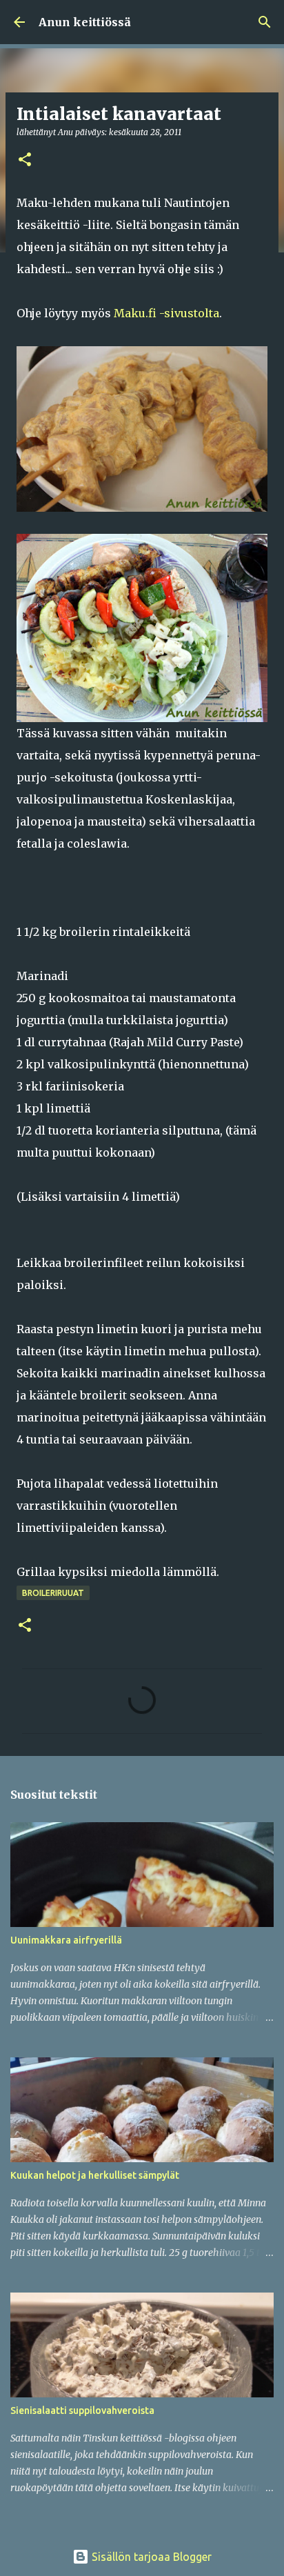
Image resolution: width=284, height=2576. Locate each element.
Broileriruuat (53, 1593)
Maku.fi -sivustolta (166, 313)
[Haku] (265, 22)
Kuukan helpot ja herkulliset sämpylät (95, 2175)
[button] (25, 160)
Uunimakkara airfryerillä (66, 1940)
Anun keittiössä (85, 22)
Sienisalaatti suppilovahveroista (82, 2410)
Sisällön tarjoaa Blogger (150, 2557)
